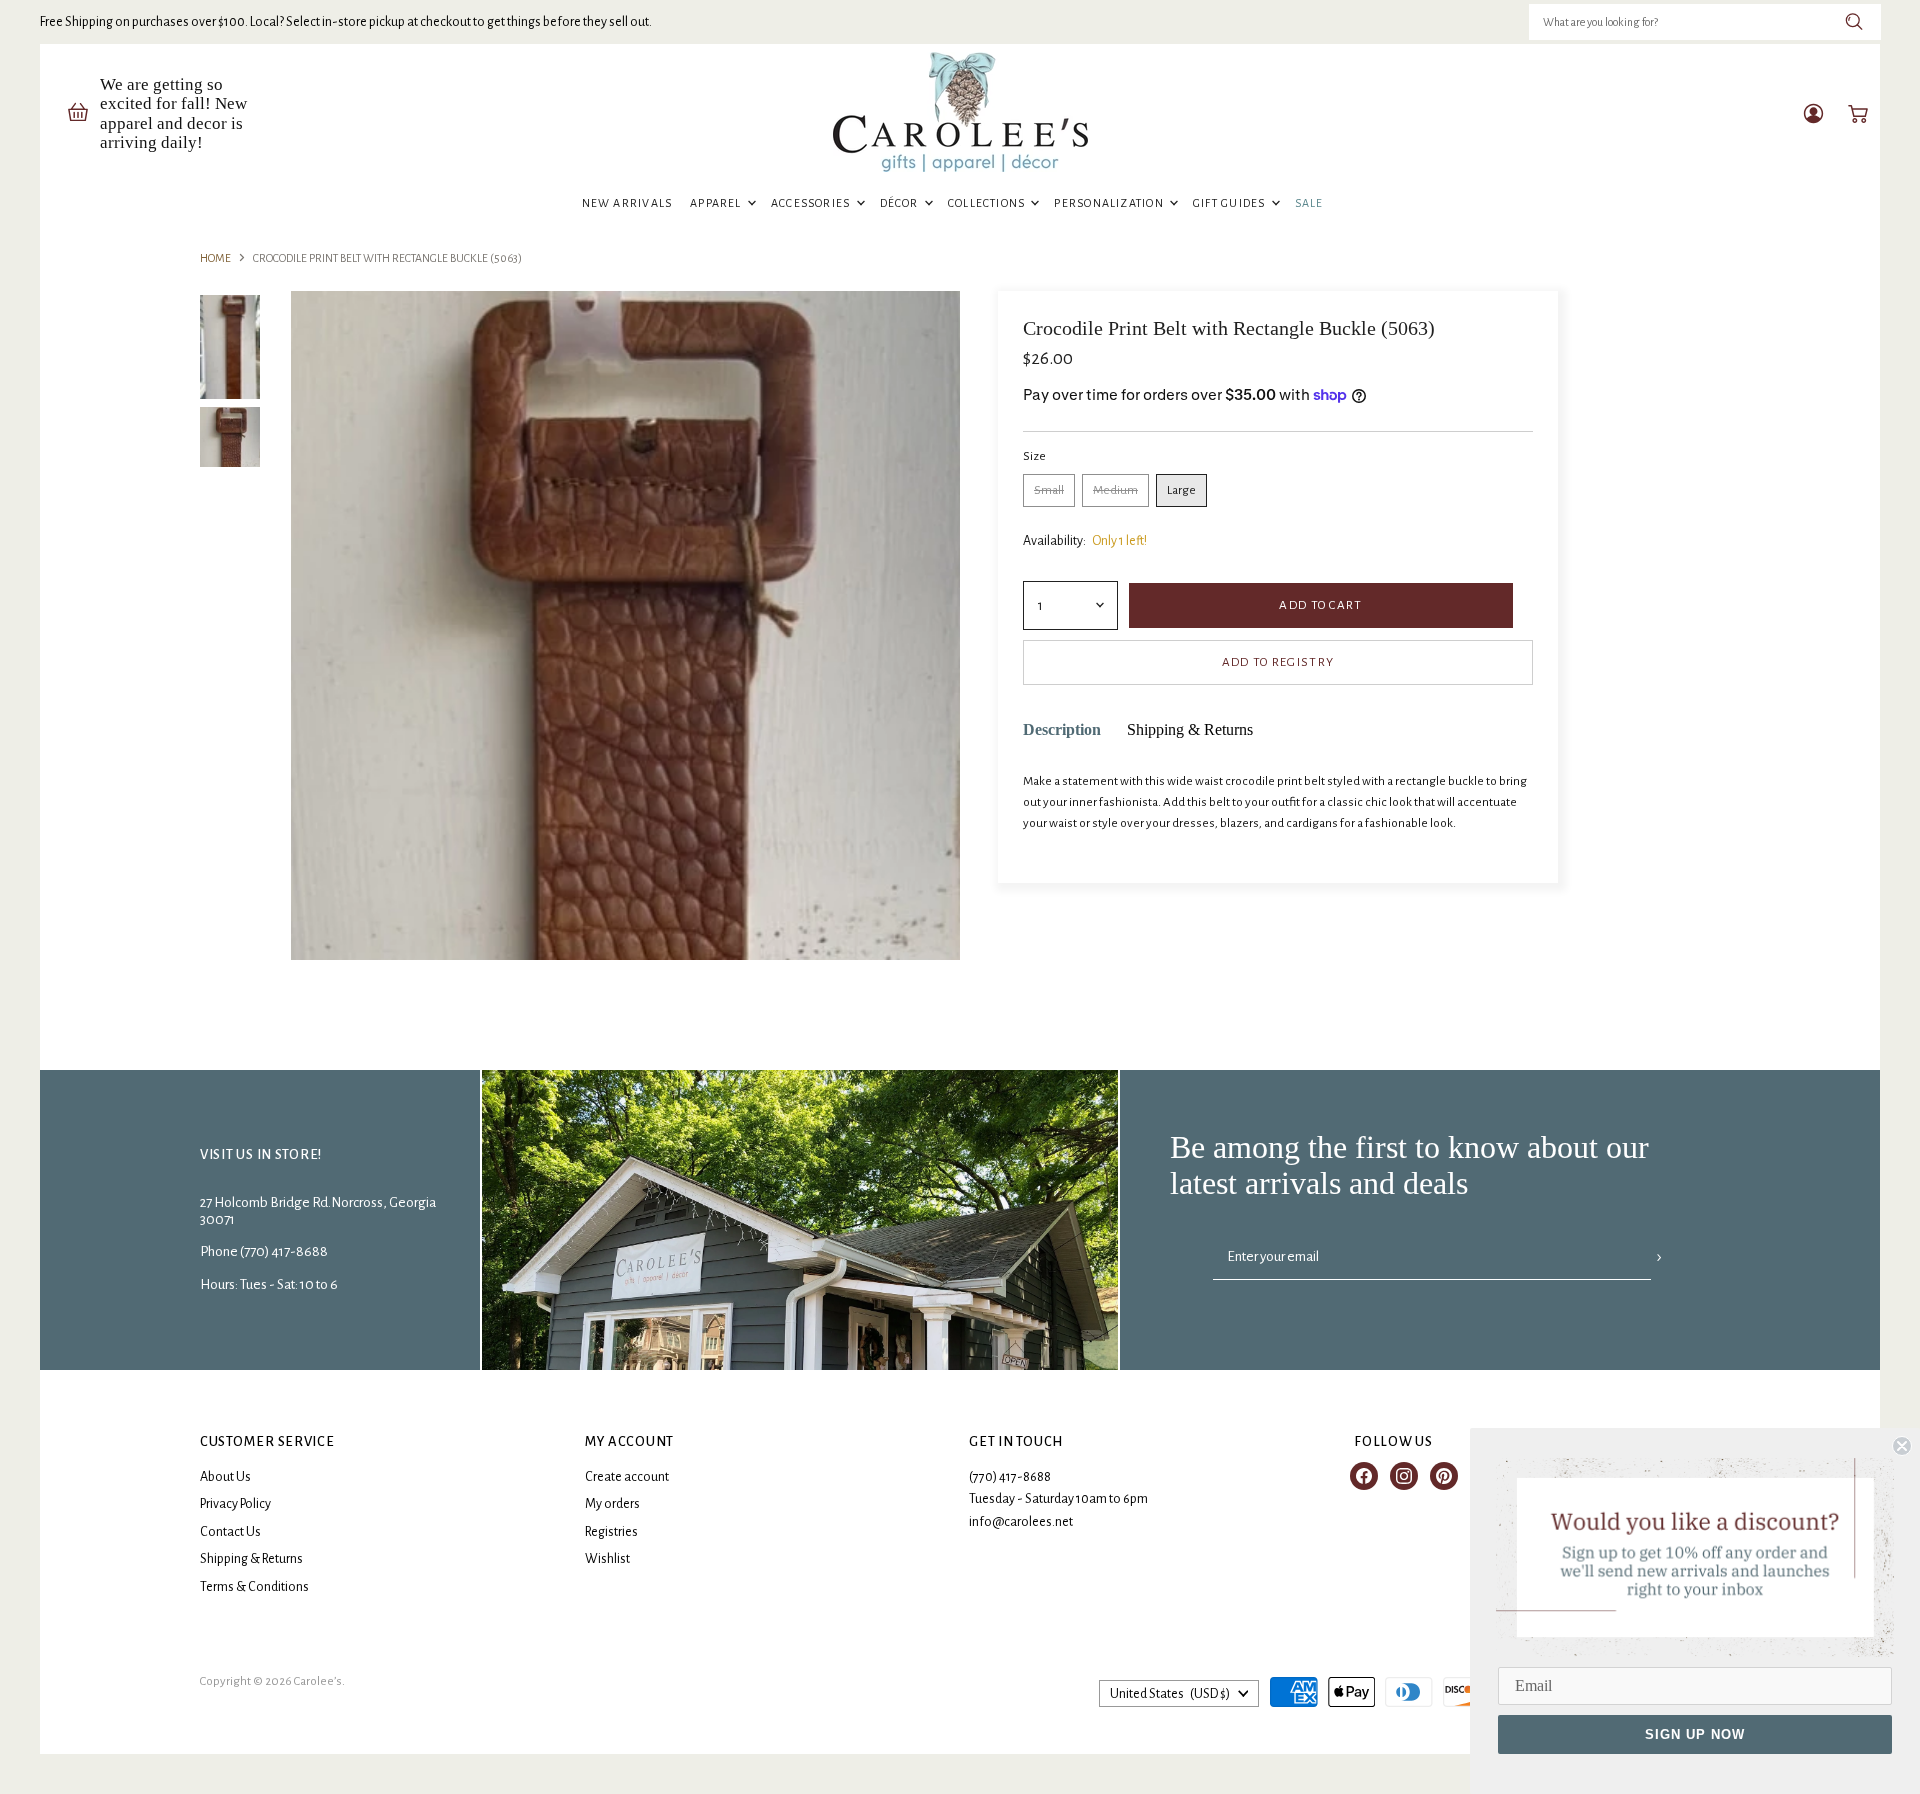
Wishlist (607, 1559)
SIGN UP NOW (1695, 1734)
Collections (988, 203)
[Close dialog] (1902, 1446)
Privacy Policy (235, 1504)
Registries (611, 1532)
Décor (901, 203)
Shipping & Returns (251, 1559)
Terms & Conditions (254, 1587)
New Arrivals (627, 203)
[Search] (1854, 22)
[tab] (1062, 730)
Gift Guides (1231, 203)
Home (215, 258)
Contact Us (230, 1532)
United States (1170, 1694)
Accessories (812, 203)
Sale (1309, 203)
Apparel (717, 203)
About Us (225, 1477)
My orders (612, 1504)
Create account (627, 1477)
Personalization (1110, 203)
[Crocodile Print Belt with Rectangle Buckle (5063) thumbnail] (230, 347)
